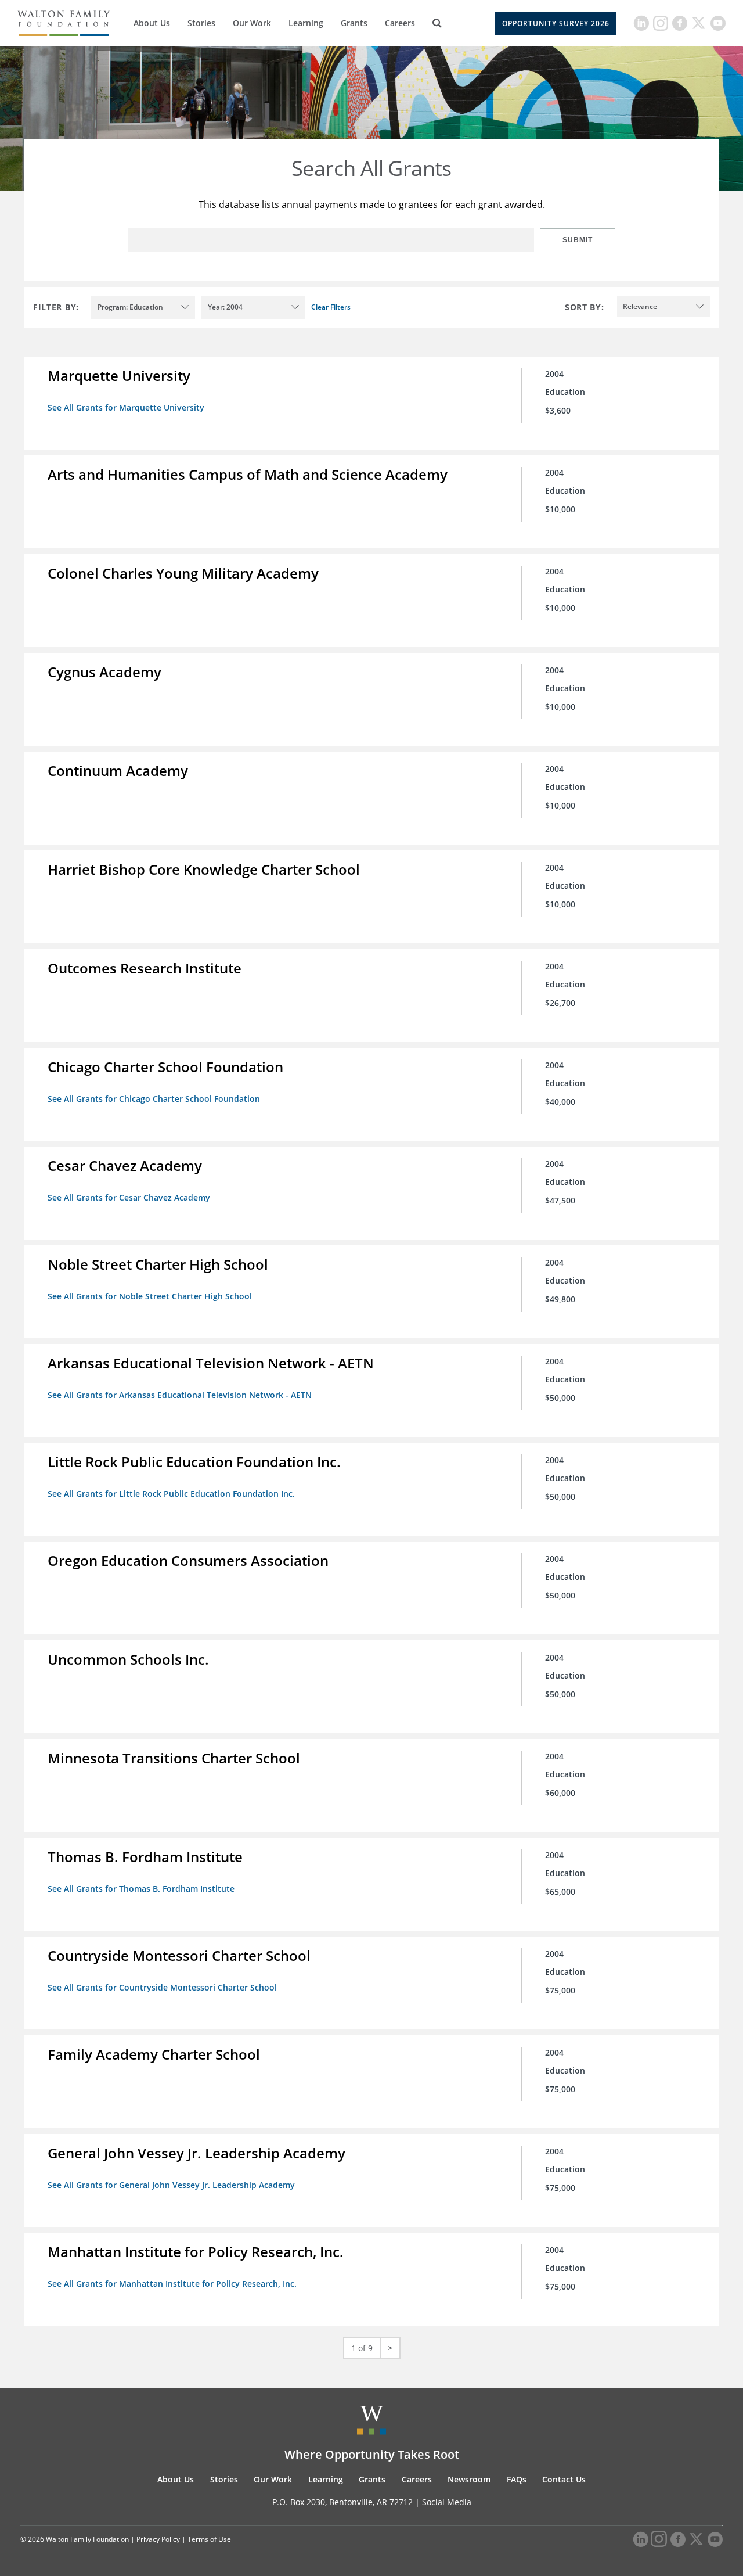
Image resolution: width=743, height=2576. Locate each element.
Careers (400, 23)
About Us (152, 23)
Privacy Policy (158, 2539)
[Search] (437, 23)
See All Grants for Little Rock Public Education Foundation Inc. (171, 1494)
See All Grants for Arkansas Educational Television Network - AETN (180, 1395)
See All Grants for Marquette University (126, 407)
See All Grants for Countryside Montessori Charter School (162, 1987)
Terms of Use (209, 2539)
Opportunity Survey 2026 (556, 24)
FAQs (517, 2479)
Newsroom (469, 2479)
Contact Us (564, 2479)
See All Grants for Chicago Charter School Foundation (154, 1099)
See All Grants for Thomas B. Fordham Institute (141, 1889)
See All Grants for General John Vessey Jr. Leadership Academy (171, 2185)
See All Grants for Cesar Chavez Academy (129, 1197)
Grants (354, 23)
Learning (306, 23)
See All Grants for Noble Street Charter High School (150, 1296)
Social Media (447, 2502)
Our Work (252, 23)
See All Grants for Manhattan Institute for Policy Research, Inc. (172, 2284)
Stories (201, 23)
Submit (578, 240)
